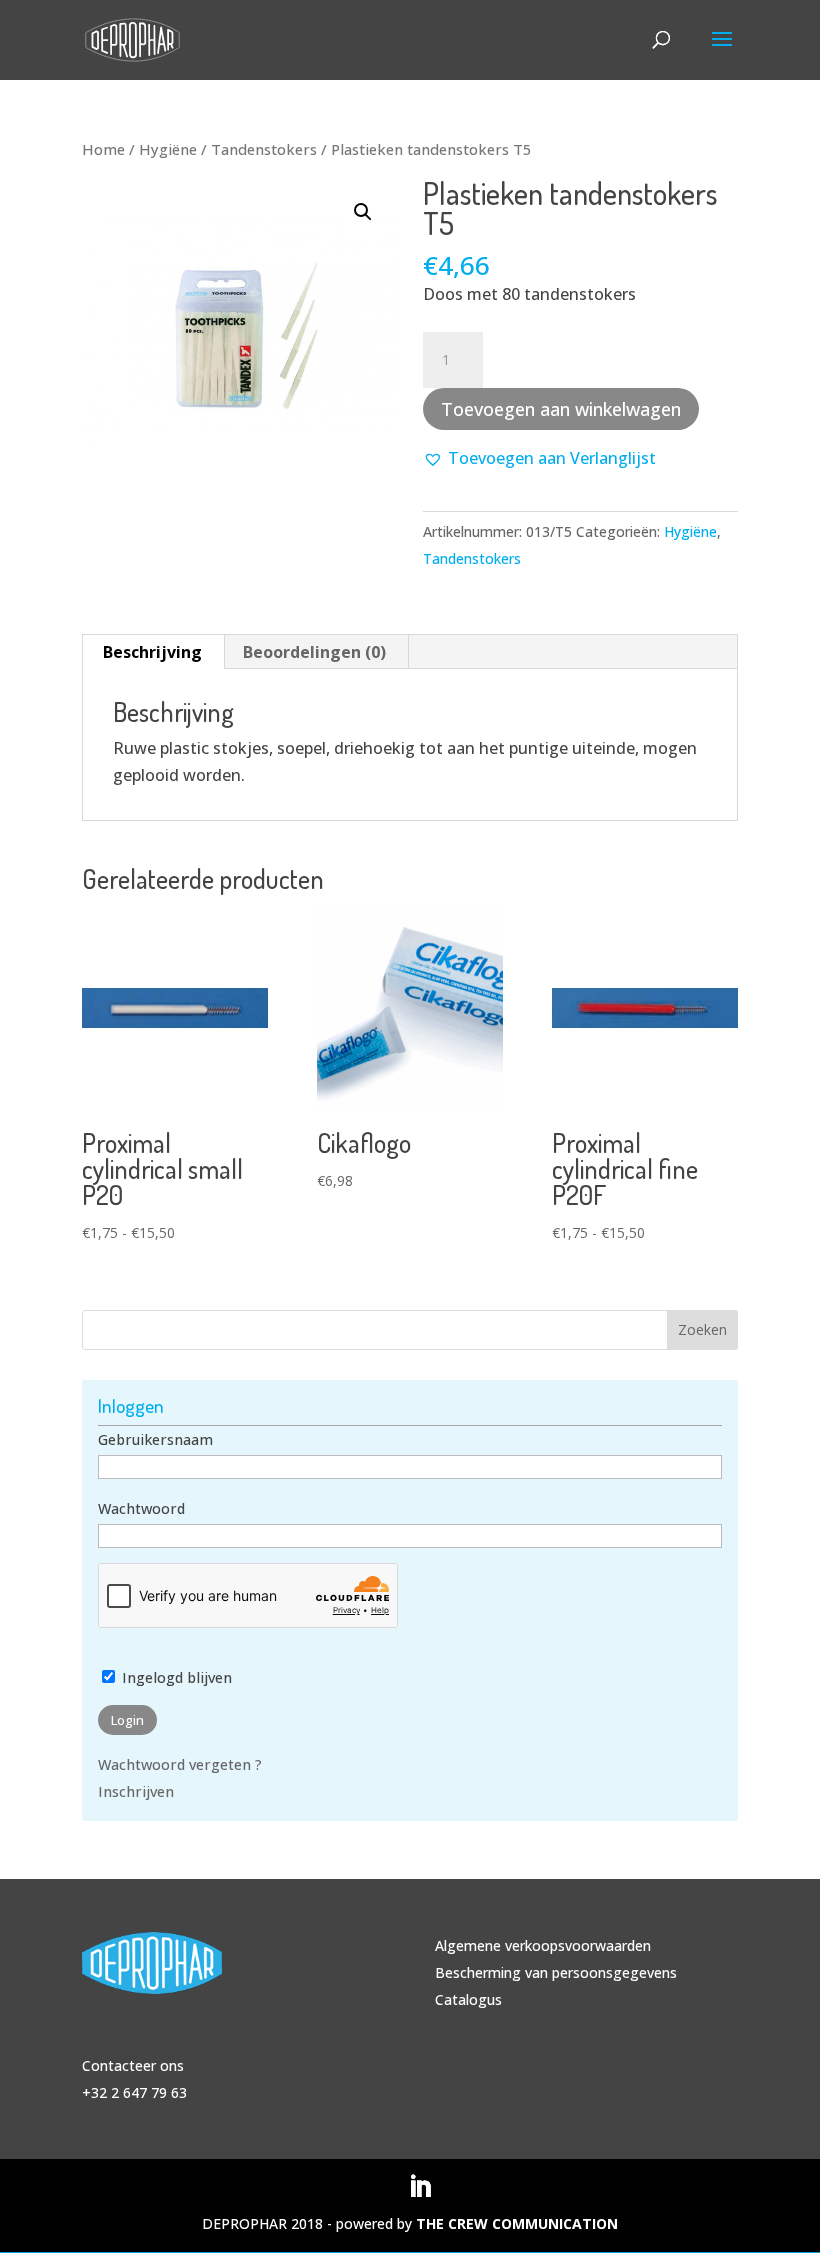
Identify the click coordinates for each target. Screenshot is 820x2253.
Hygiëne (168, 149)
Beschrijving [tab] (152, 652)
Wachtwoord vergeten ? (180, 1764)
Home (103, 149)
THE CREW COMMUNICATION (517, 2223)
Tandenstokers (264, 149)
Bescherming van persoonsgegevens (556, 1972)
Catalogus (468, 1999)
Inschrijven (136, 1791)
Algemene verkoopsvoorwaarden (543, 1945)
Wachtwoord (141, 1508)
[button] (363, 212)
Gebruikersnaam (155, 1439)
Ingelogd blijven (175, 1677)
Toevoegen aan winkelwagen (561, 409)
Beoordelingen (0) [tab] (314, 652)
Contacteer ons (133, 2065)
